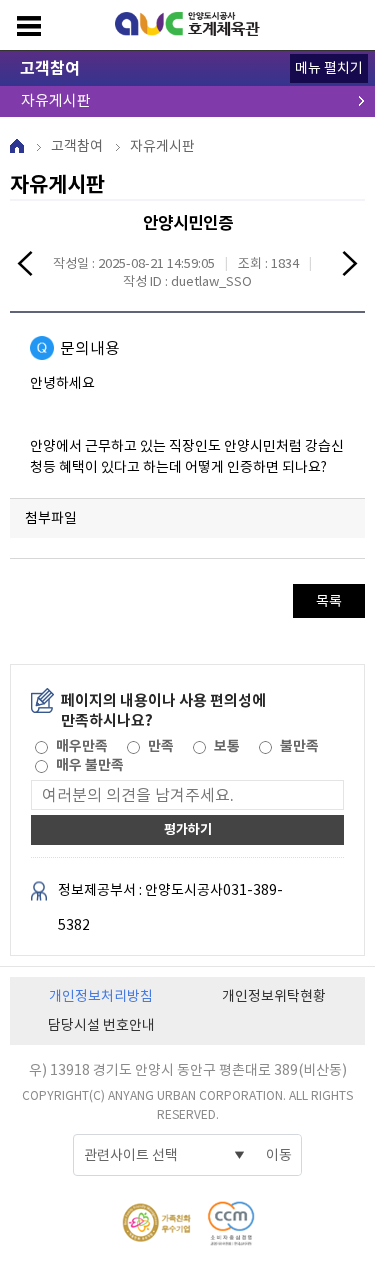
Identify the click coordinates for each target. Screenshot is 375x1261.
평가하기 (188, 829)
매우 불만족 (90, 765)
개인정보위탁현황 (274, 996)
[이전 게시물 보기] (25, 266)
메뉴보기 (29, 26)
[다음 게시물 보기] (350, 266)
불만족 (299, 746)
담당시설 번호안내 (101, 1025)
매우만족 (82, 746)
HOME (17, 146)
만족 (161, 746)
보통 (227, 746)
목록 (329, 601)
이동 (279, 1155)
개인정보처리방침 (101, 996)
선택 (39, 746)
